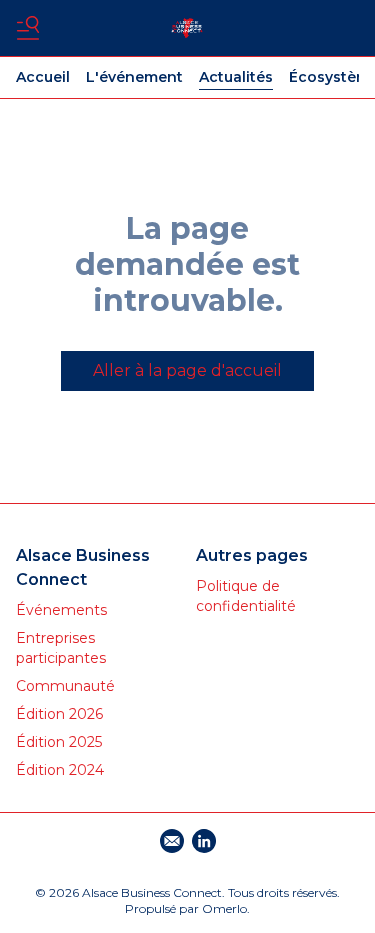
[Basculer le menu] (28, 28)
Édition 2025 (59, 742)
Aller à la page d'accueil (187, 370)
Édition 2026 (59, 714)
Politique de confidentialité (246, 596)
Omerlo (224, 908)
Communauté (65, 686)
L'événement (134, 77)
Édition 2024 (60, 770)
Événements (61, 610)
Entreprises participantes (61, 648)
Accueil (43, 77)
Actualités (236, 77)
